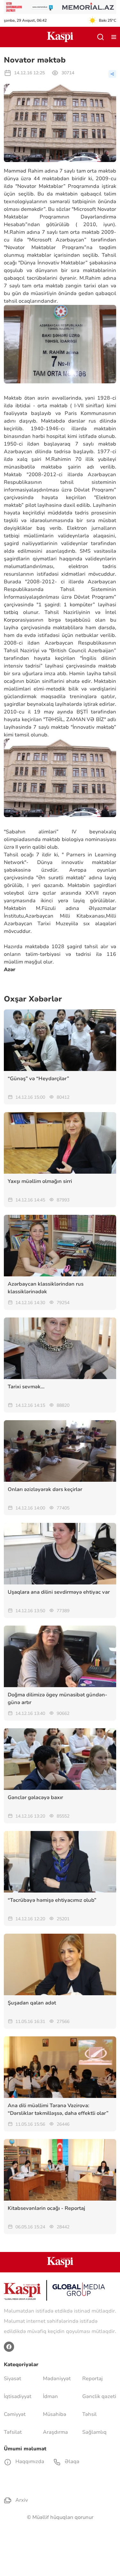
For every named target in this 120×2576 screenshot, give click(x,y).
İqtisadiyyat (18, 2396)
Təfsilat (13, 2432)
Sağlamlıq (94, 2432)
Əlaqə (71, 2462)
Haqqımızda (29, 2462)
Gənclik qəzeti (99, 2396)
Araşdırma (55, 2432)
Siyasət (12, 2379)
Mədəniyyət (57, 2379)
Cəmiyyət (15, 2414)
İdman (50, 2396)
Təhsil (89, 2414)
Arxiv (21, 2500)
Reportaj (92, 2379)
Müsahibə (55, 2414)
